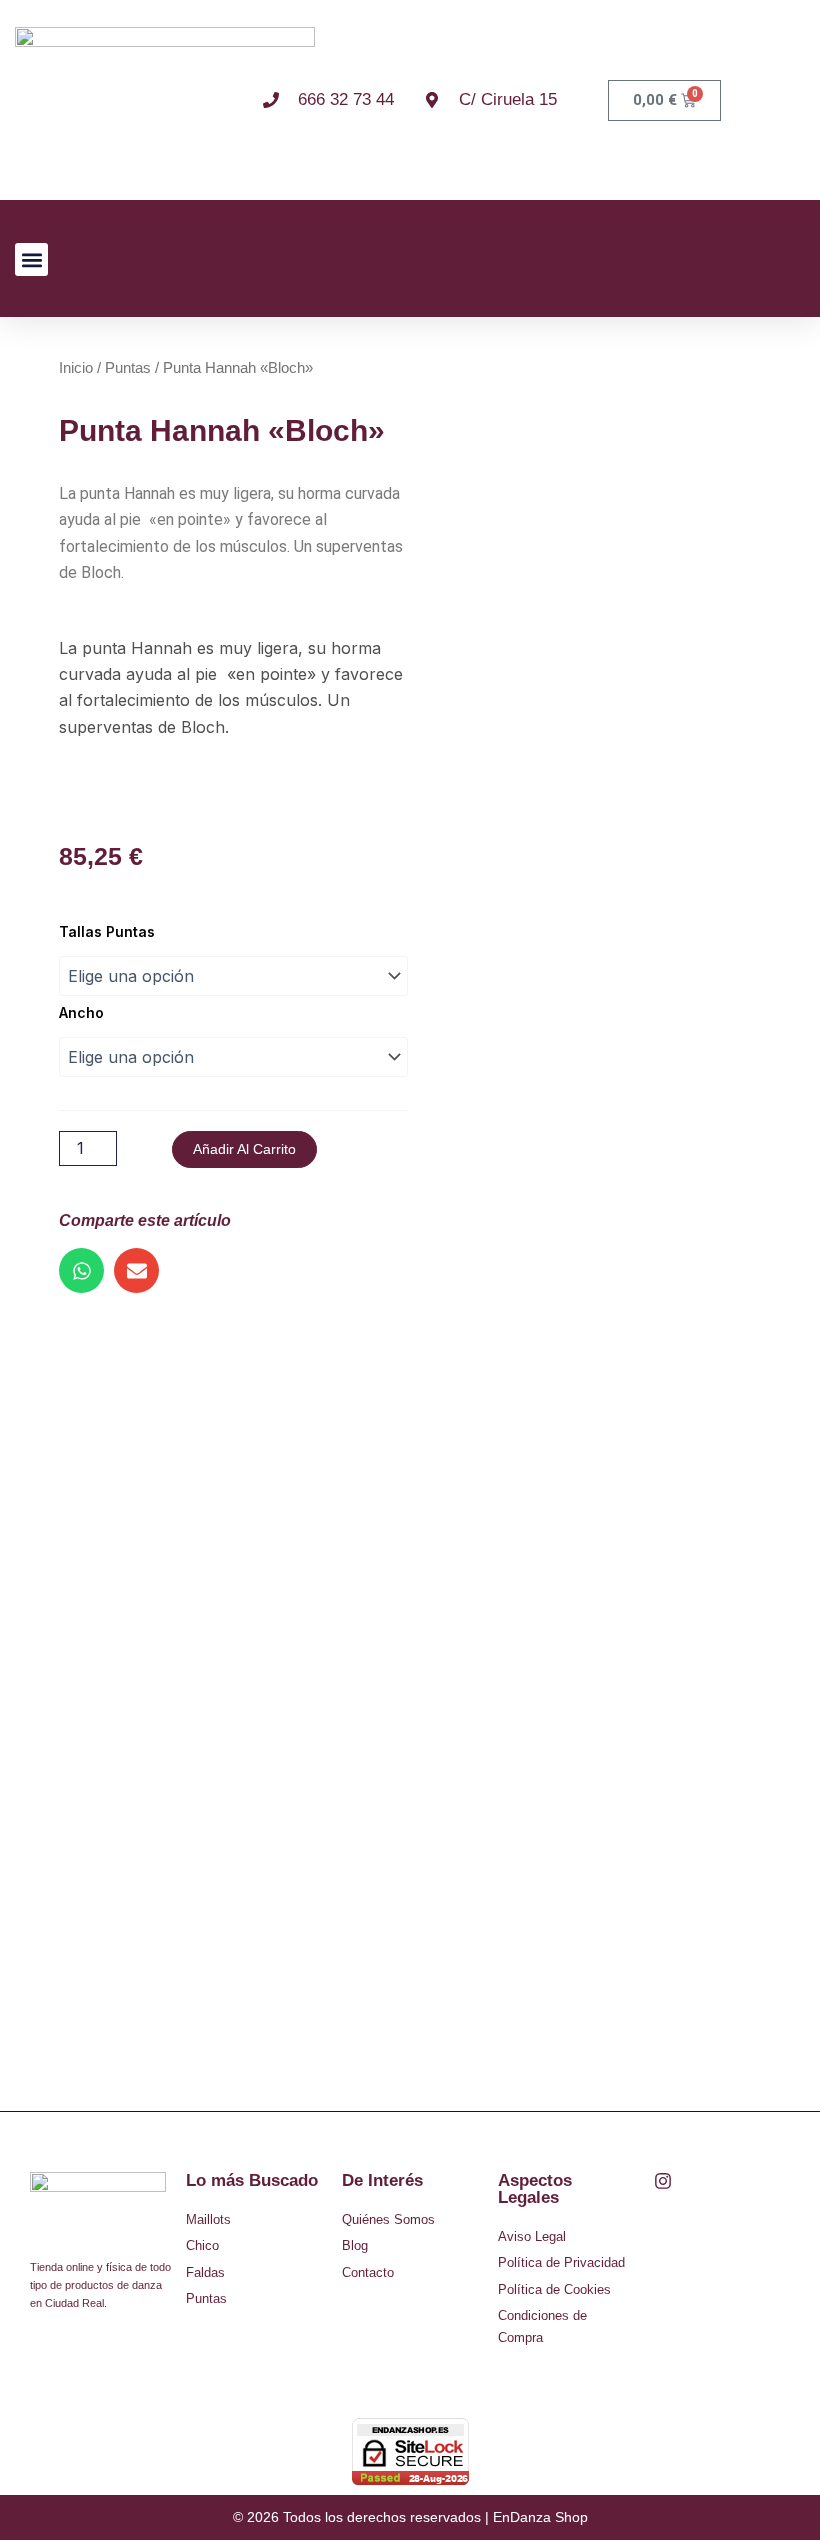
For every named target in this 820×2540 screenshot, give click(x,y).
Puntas (128, 367)
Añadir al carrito (244, 1149)
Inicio (76, 367)
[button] (31, 259)
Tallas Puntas (107, 931)
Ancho (81, 1012)
